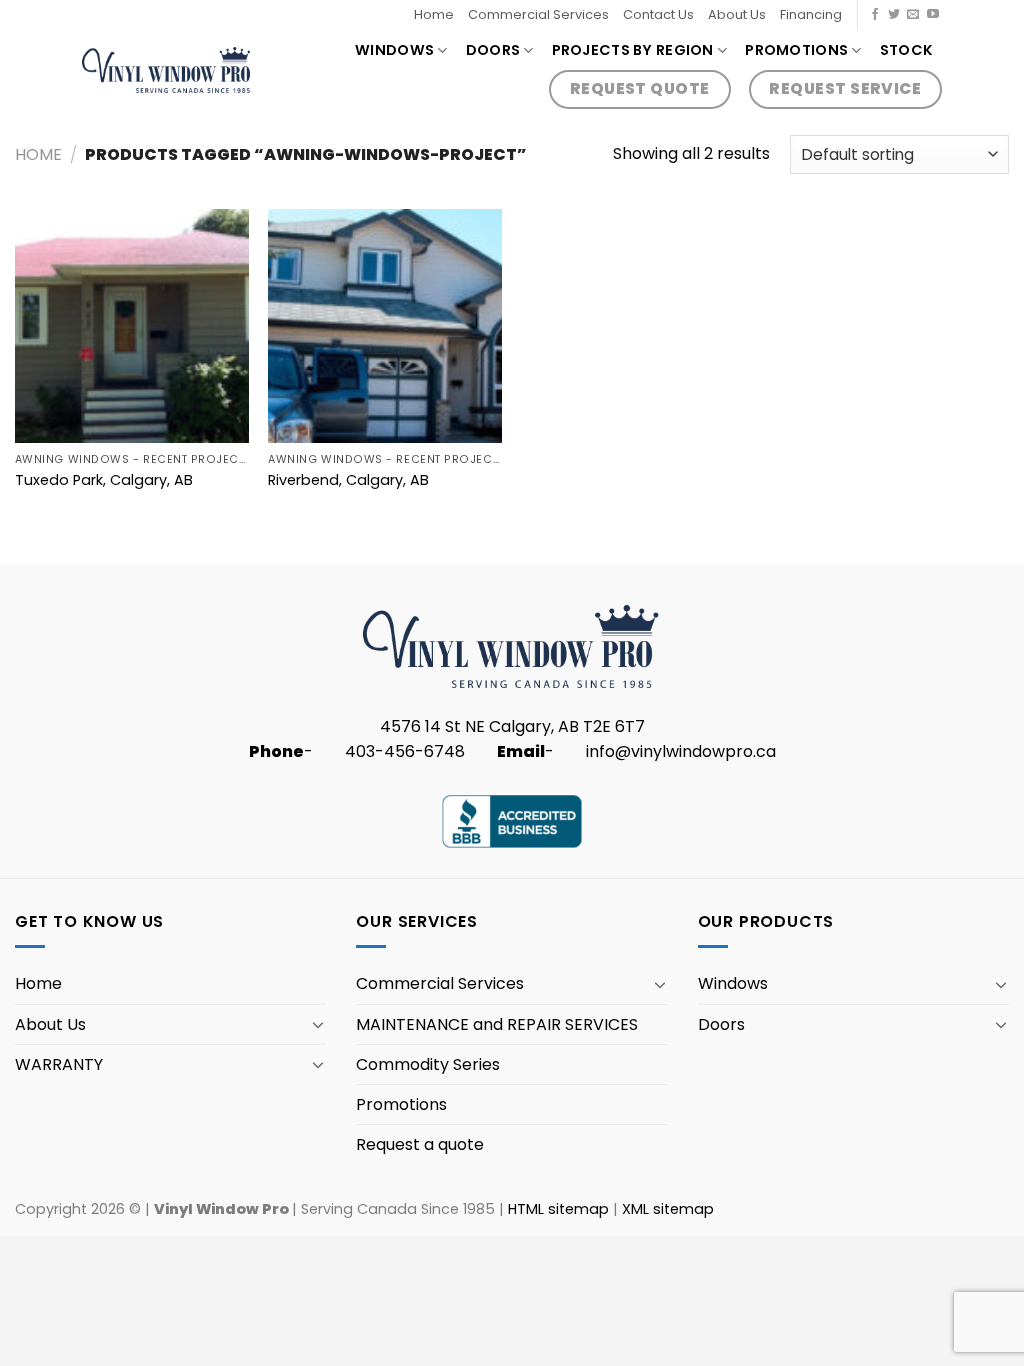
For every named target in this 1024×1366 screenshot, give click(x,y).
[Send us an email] (913, 15)
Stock (906, 50)
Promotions (796, 50)
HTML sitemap (558, 1209)
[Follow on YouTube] (933, 15)
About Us (737, 14)
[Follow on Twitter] (894, 15)
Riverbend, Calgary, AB (348, 480)
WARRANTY (59, 1064)
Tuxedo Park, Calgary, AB (104, 480)
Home (434, 14)
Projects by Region (633, 50)
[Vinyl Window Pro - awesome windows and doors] (166, 69)
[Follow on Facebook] (875, 15)
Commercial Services (538, 14)
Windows (394, 50)
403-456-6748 (405, 751)
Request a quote (420, 1144)
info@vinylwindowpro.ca (681, 751)
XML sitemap (668, 1209)
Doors (493, 50)
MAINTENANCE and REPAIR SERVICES (497, 1024)
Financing (811, 14)
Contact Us (658, 14)
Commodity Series (428, 1064)
